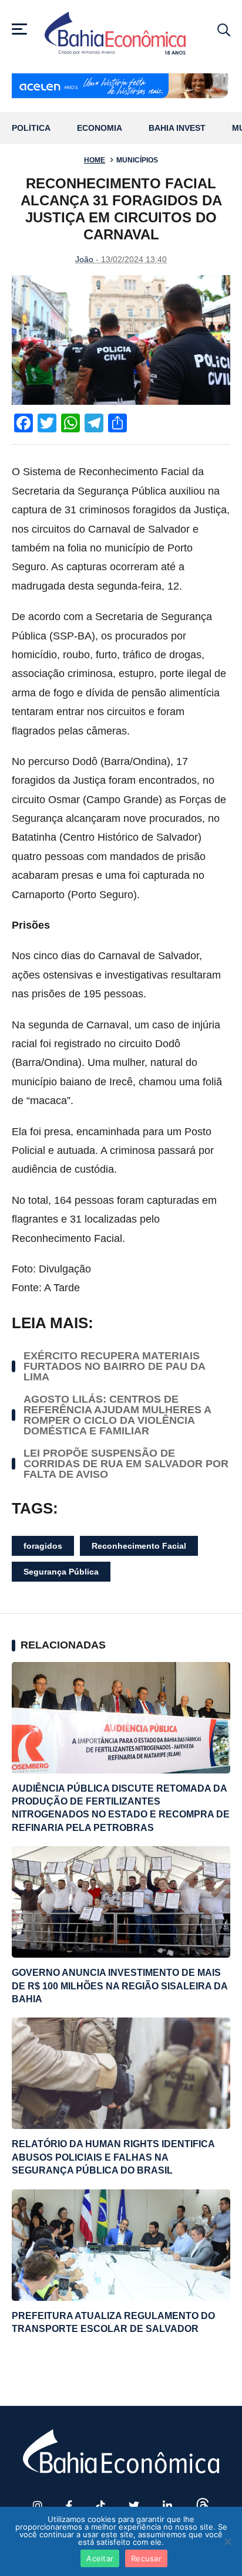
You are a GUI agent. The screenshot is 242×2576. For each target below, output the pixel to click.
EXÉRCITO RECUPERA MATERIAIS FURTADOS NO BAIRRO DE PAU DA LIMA (114, 1366)
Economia (100, 128)
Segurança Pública (61, 1572)
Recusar (146, 2558)
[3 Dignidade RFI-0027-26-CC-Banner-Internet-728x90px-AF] (121, 87)
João (84, 259)
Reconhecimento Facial (139, 1546)
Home (95, 160)
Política (31, 128)
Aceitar (100, 2558)
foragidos (43, 1546)
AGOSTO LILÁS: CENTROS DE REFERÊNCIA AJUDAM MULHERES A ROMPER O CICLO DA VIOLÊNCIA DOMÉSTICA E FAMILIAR (117, 1415)
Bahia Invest (177, 128)
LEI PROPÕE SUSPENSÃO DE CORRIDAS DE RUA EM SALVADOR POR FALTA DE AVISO (126, 1464)
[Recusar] (227, 2541)
